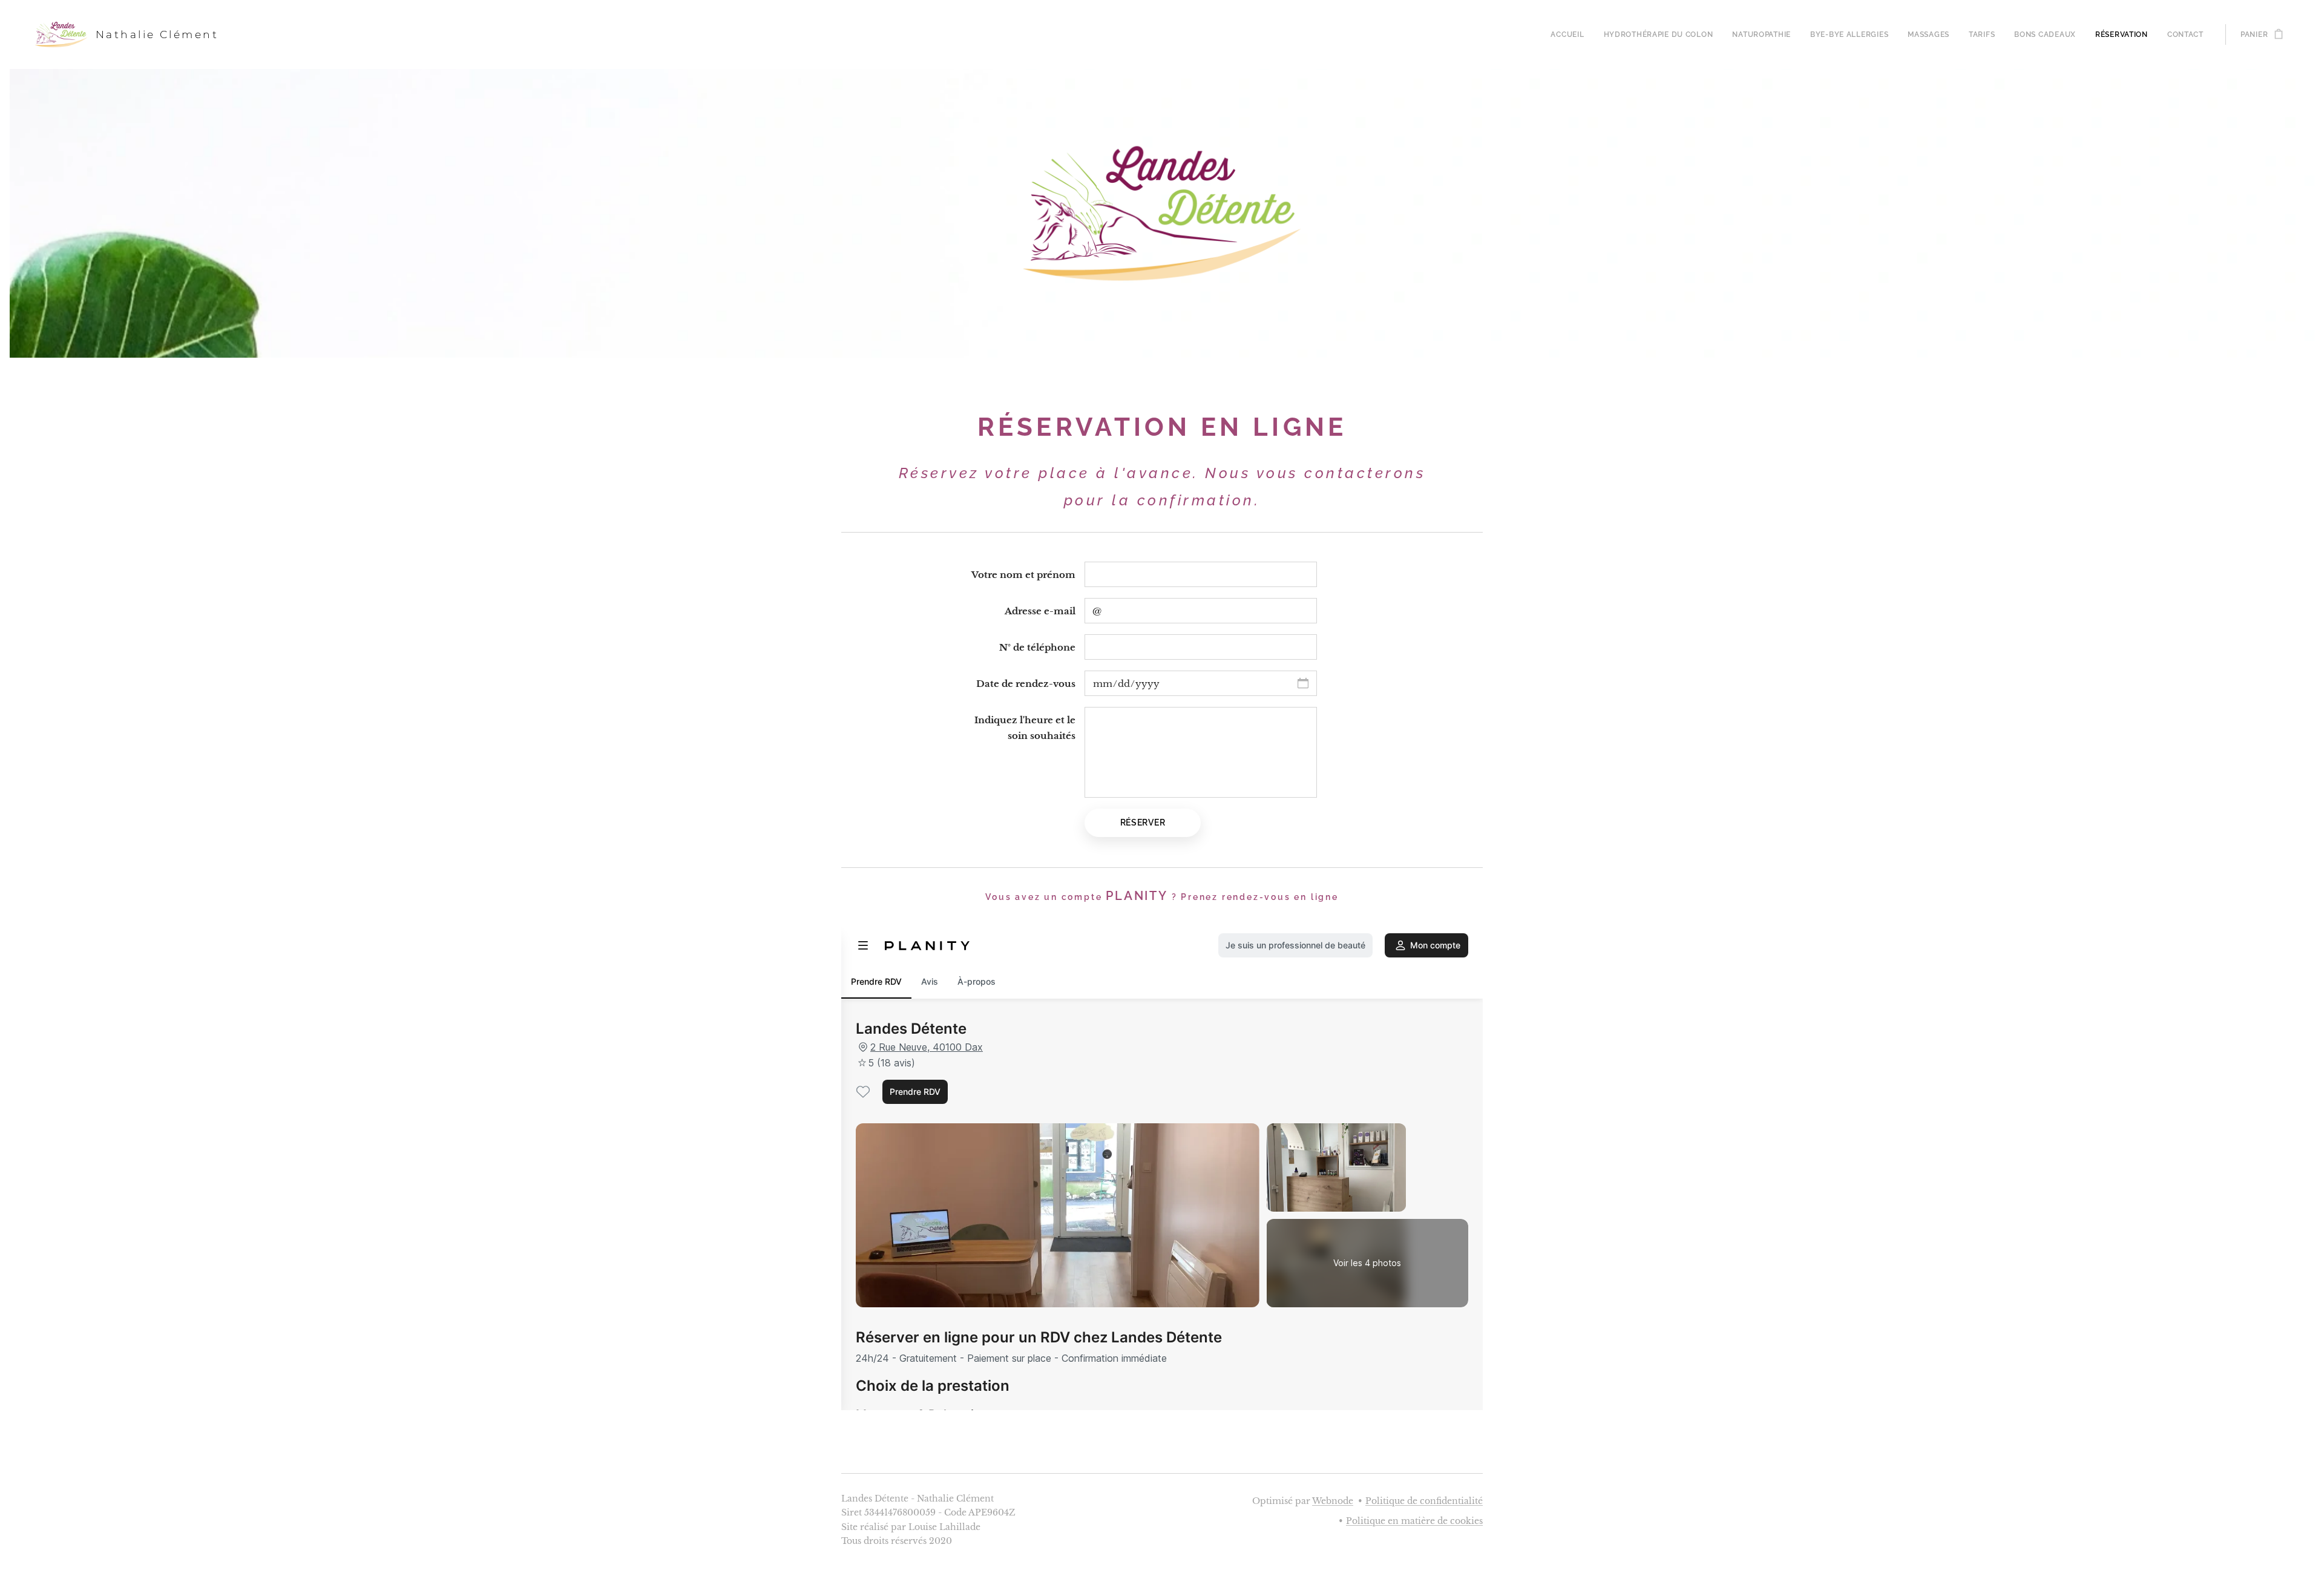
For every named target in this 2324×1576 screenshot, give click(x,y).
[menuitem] (1571, 34)
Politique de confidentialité (1424, 1501)
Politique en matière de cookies (1414, 1521)
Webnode (1333, 1501)
